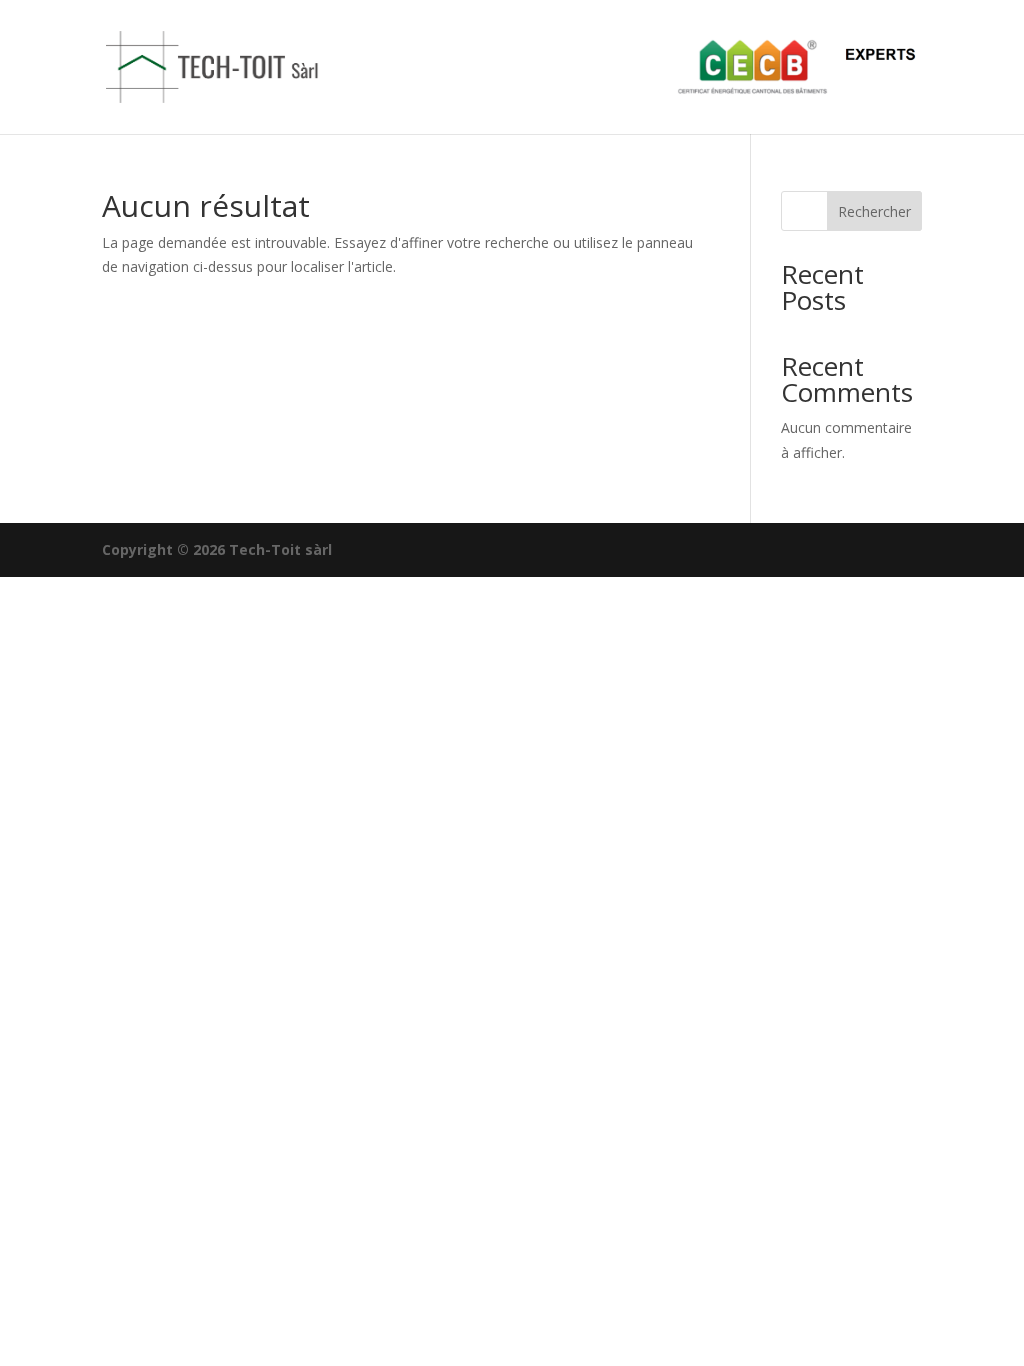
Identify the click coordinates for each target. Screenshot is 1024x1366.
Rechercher (874, 211)
